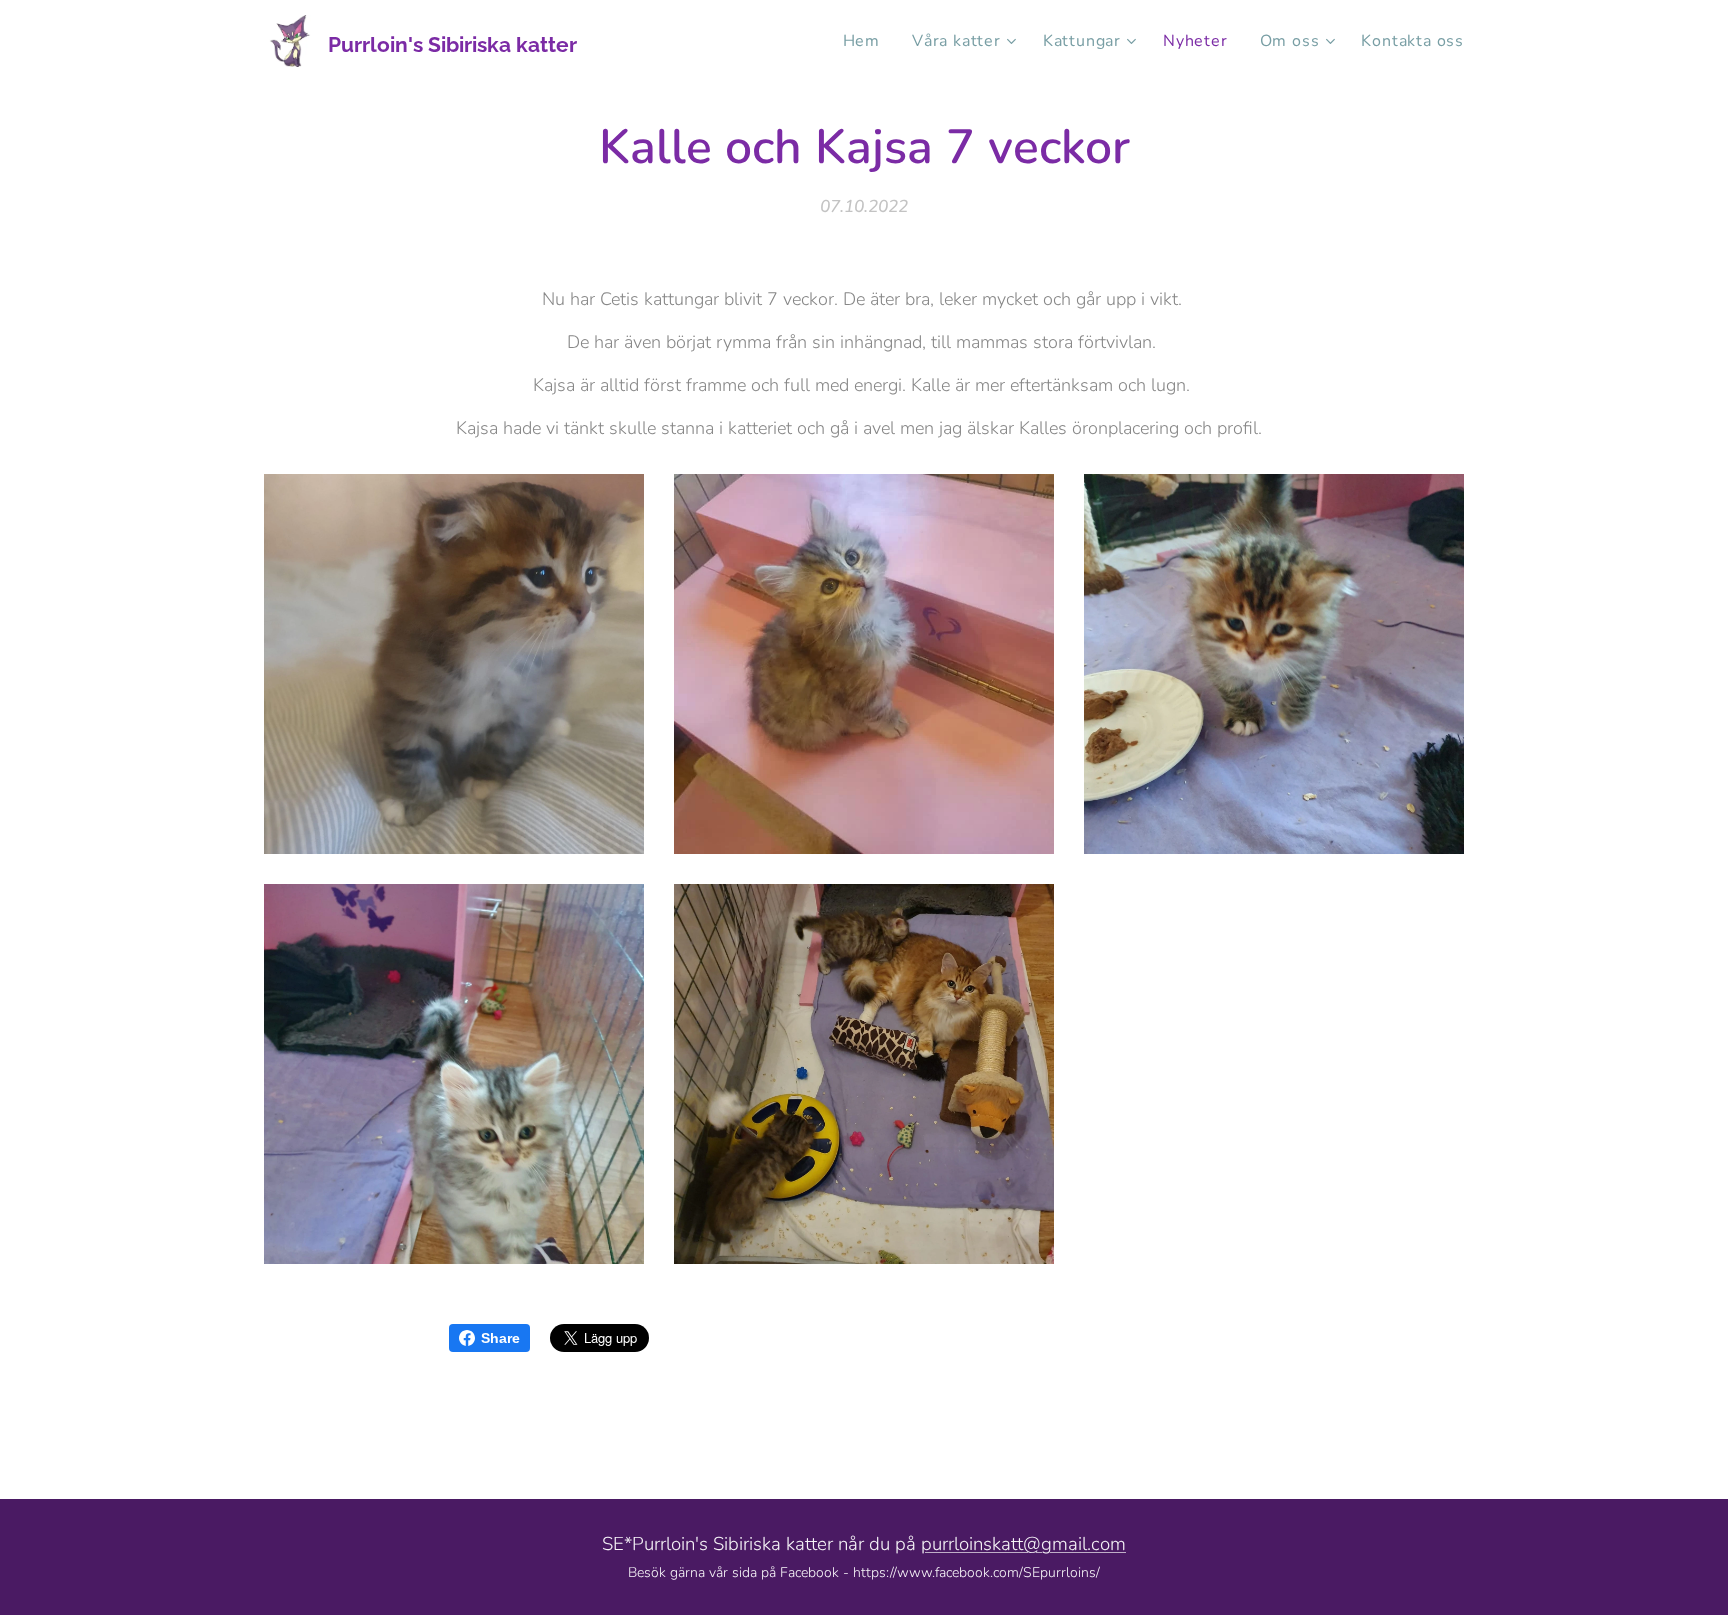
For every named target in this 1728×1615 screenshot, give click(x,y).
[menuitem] (867, 41)
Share (500, 1338)
